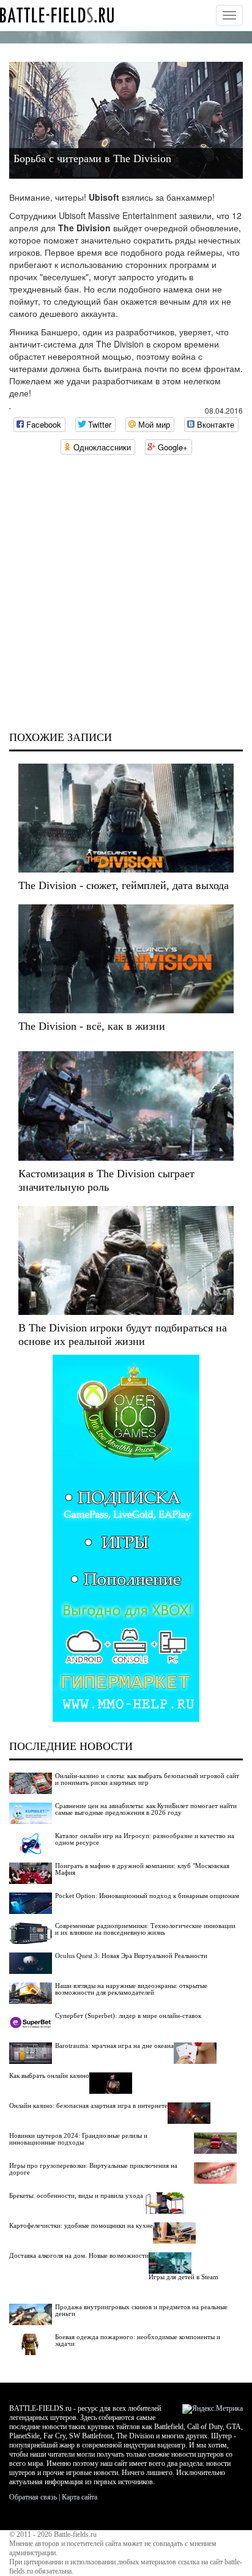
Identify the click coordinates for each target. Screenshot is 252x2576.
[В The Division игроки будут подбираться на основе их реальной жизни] (126, 1260)
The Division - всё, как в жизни (92, 1026)
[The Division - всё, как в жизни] (126, 959)
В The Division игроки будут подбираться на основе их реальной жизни (123, 1335)
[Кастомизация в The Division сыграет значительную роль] (126, 1106)
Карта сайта (80, 2497)
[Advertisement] (126, 593)
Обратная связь (33, 2497)
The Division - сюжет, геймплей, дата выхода (124, 885)
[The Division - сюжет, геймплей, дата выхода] (126, 818)
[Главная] (57, 15)
